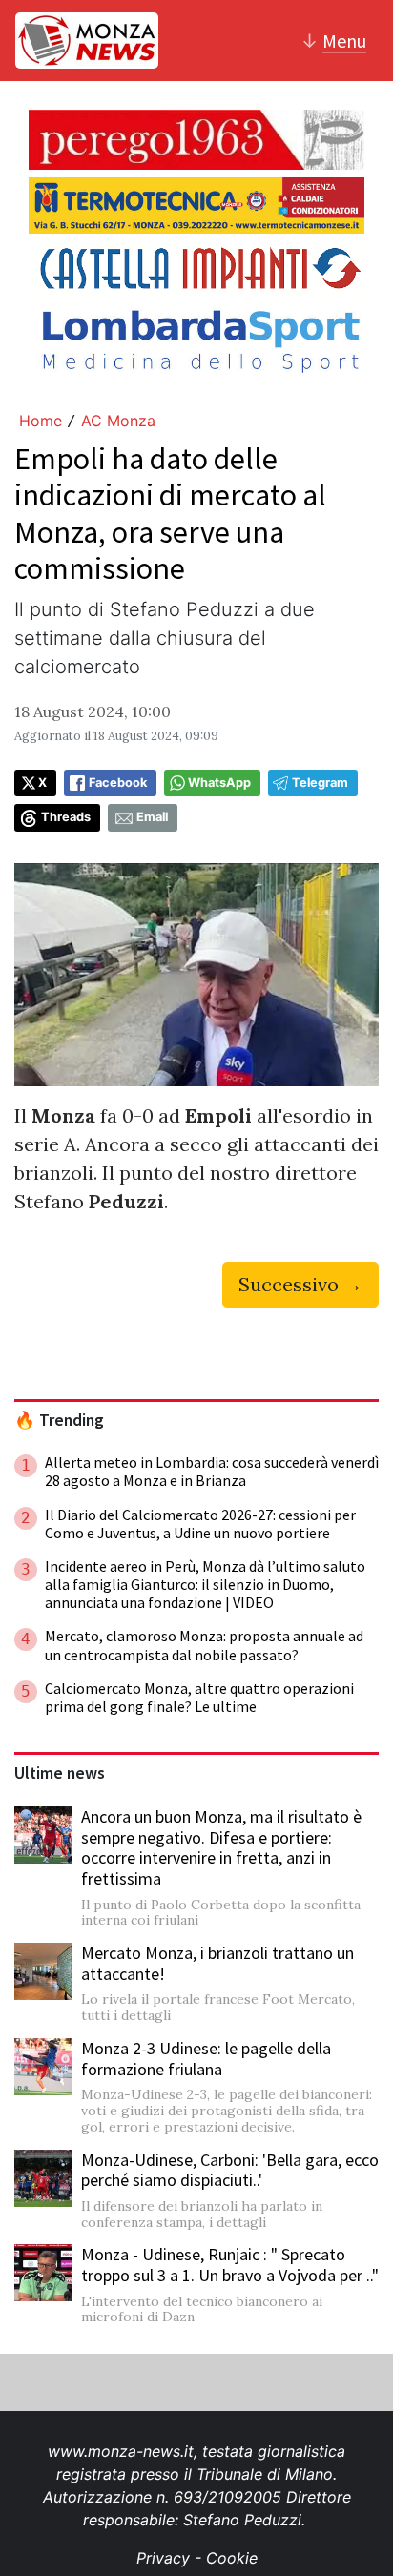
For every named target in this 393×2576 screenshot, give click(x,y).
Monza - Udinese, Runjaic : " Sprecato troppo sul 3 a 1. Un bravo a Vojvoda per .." (230, 2265)
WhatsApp (219, 783)
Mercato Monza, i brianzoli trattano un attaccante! (217, 1963)
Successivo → (300, 1284)
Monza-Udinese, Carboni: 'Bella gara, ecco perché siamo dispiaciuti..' (230, 2170)
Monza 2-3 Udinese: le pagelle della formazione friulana (206, 2059)
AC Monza (118, 421)
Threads (66, 817)
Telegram (320, 783)
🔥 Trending (59, 1420)
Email (152, 817)
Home (41, 421)
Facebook (118, 783)
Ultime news (60, 1773)
